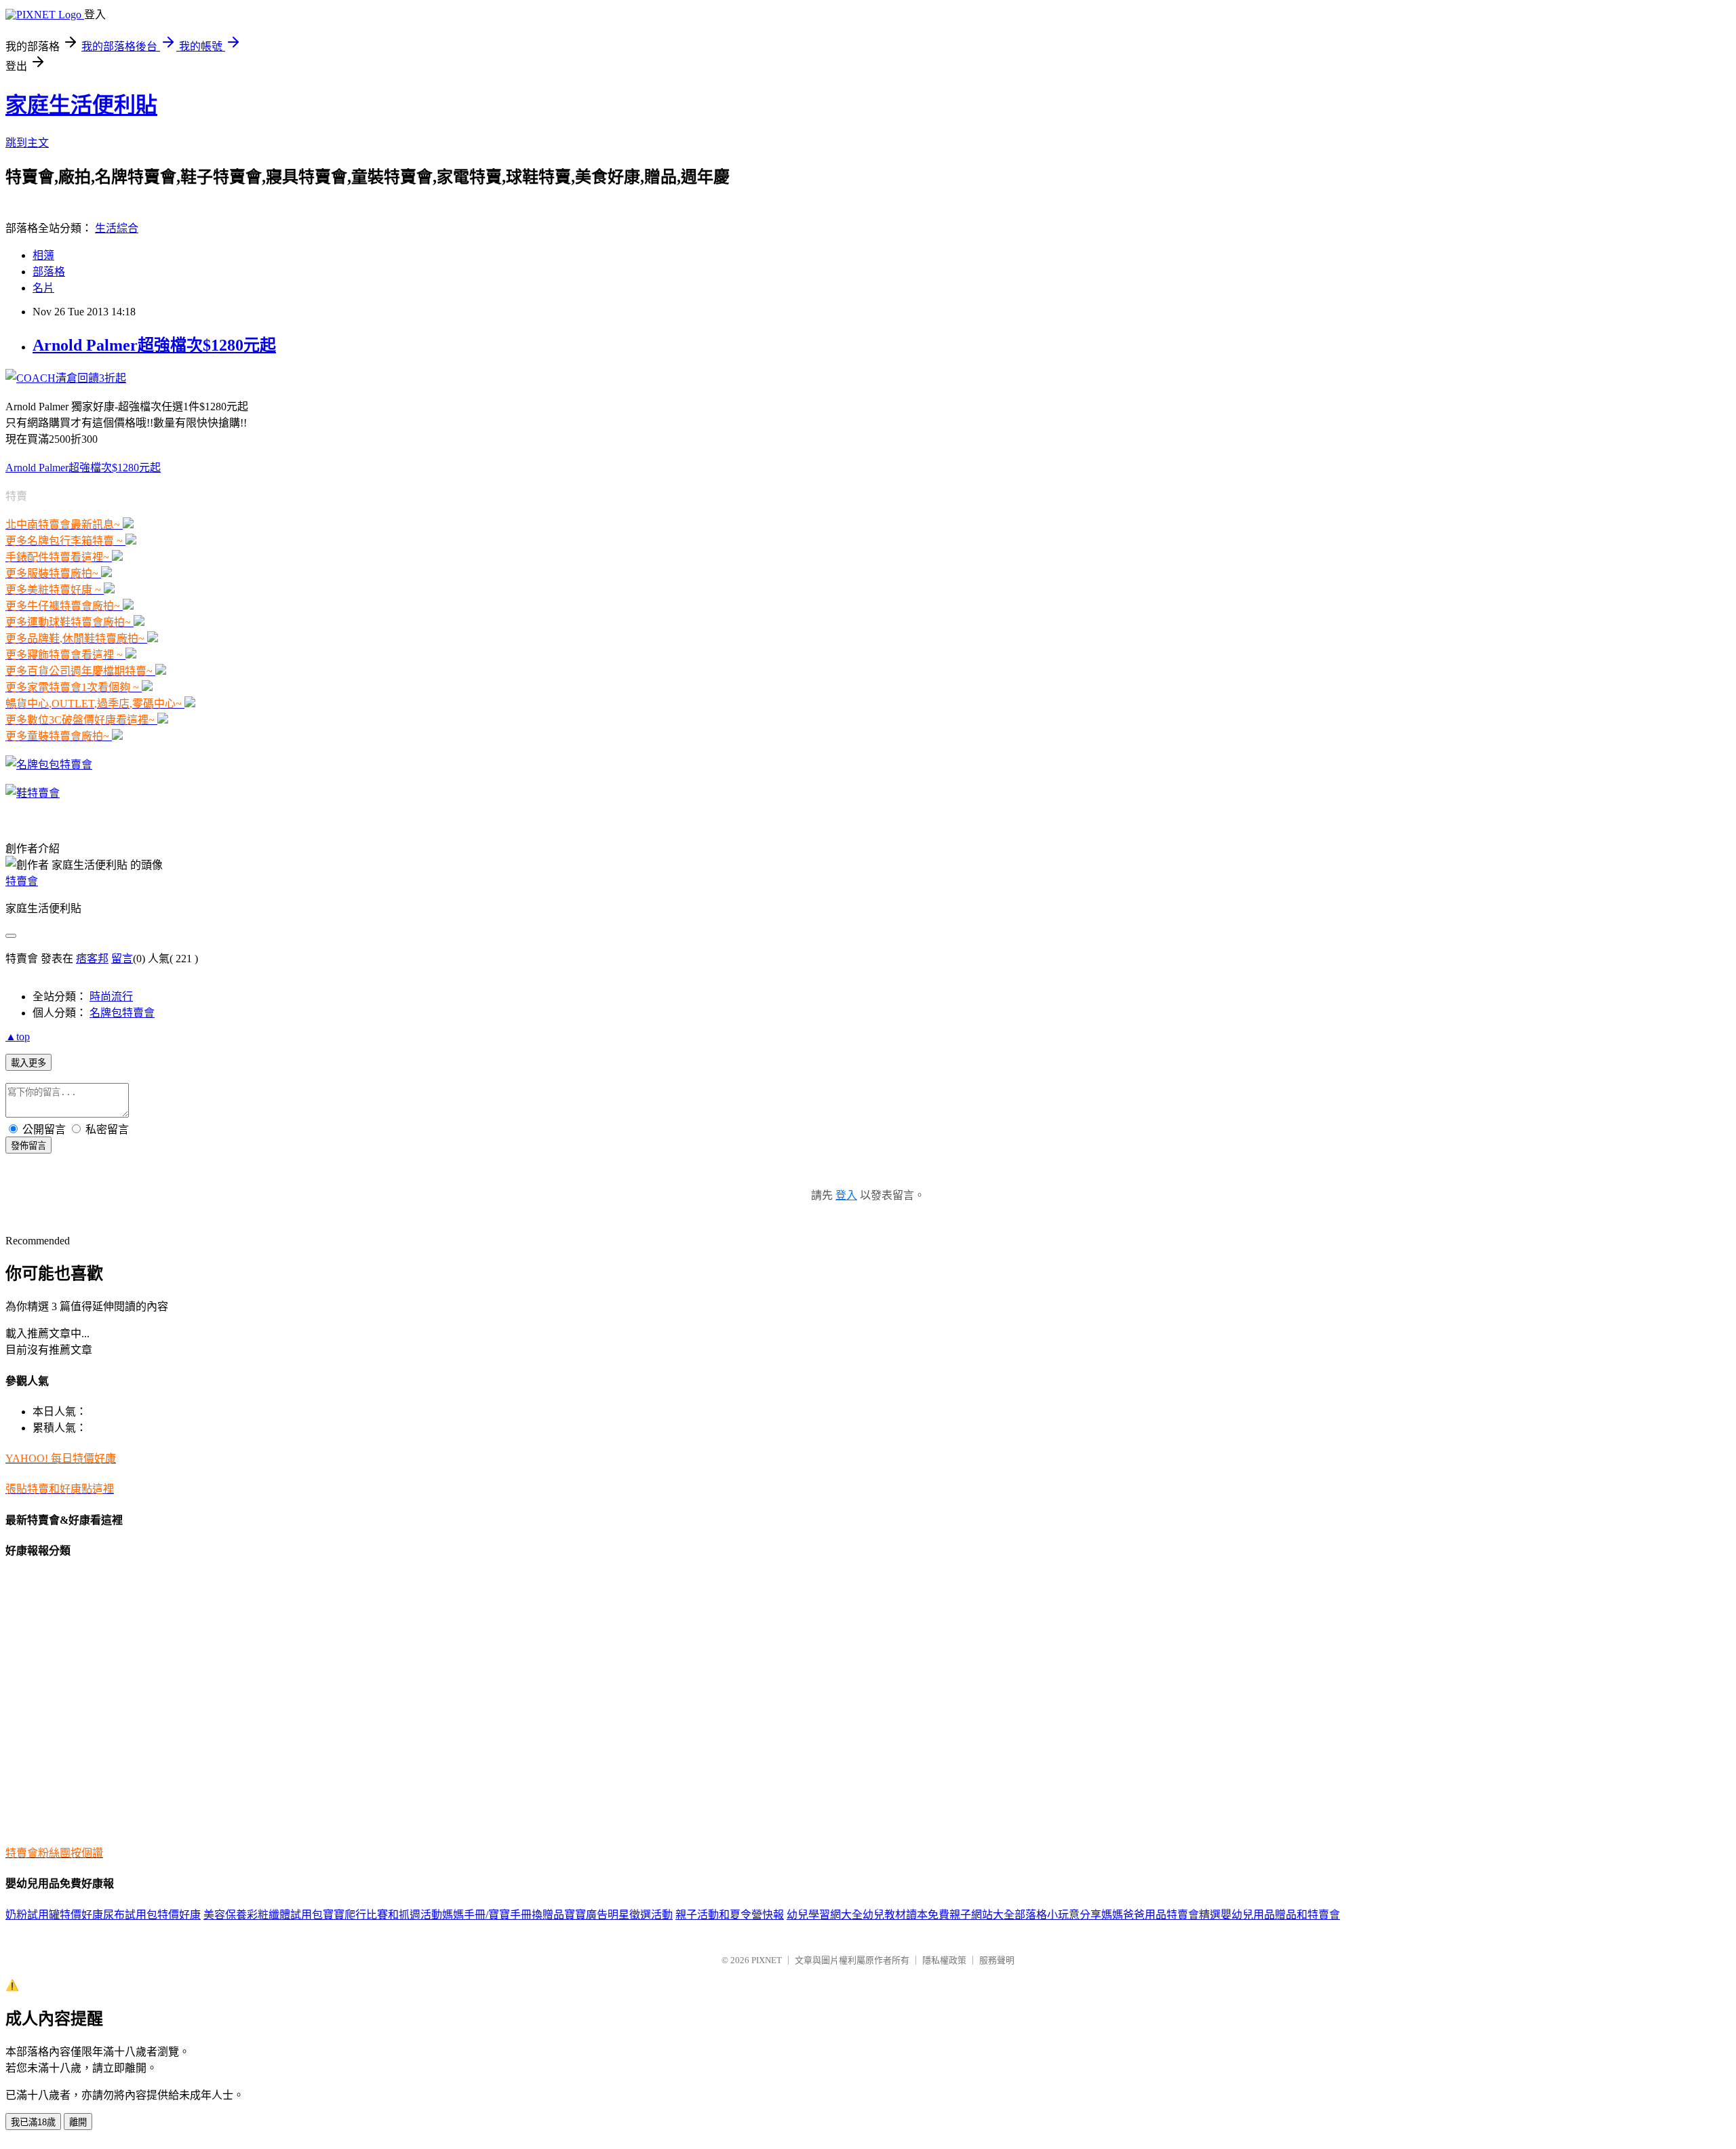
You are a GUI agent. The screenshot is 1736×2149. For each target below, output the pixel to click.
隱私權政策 (944, 1960)
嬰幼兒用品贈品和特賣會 (1280, 1915)
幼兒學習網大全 (825, 1915)
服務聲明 (997, 1960)
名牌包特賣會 (122, 1013)
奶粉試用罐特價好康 (54, 1915)
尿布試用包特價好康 (152, 1915)
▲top (18, 1037)
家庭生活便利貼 (81, 105)
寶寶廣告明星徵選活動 (618, 1915)
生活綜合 (117, 228)
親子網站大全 (982, 1915)
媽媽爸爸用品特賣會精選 (1161, 1915)
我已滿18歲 (33, 2122)
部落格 (49, 272)
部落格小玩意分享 (1058, 1915)
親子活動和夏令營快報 (730, 1915)
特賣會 (22, 881)
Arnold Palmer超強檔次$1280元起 (154, 345)
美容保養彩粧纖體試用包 (263, 1915)
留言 (122, 959)
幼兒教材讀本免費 (906, 1915)
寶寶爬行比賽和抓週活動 (382, 1915)
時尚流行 (111, 997)
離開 (78, 2122)
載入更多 (28, 1063)
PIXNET (767, 1960)
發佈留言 (28, 1146)
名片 (43, 288)
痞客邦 (92, 959)
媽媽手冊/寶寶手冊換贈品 (503, 1915)
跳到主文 (27, 143)
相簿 (43, 255)
